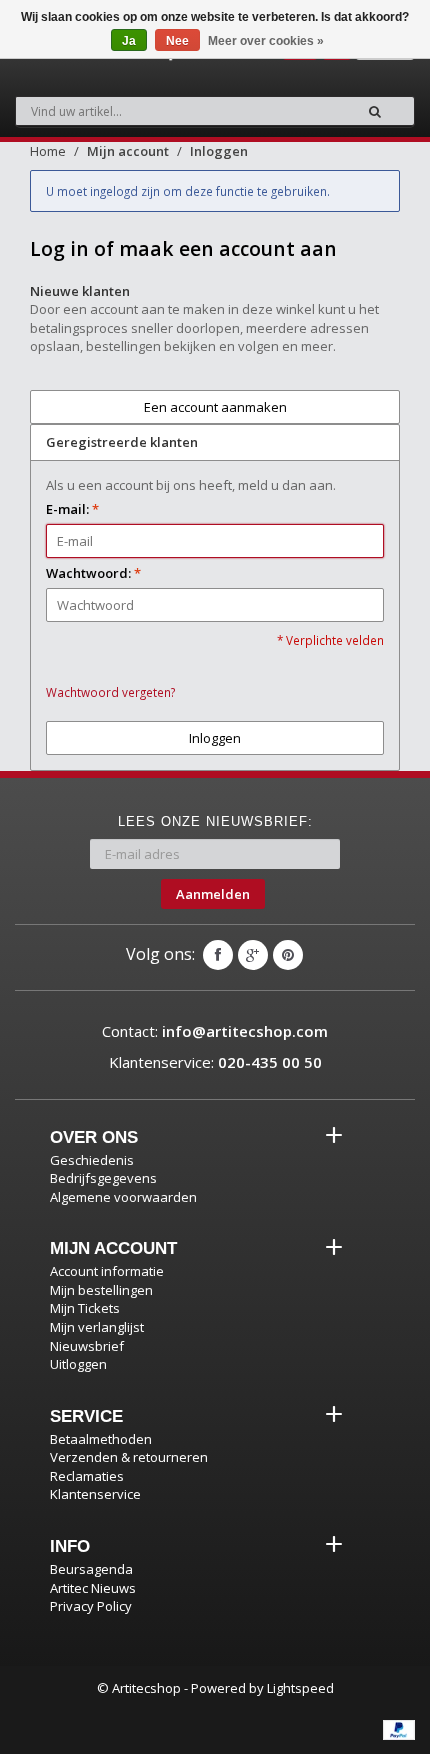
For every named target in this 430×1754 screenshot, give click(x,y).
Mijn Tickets (85, 1308)
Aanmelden (213, 894)
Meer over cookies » (266, 41)
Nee (177, 41)
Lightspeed (300, 1688)
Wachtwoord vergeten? (110, 692)
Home (48, 151)
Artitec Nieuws (93, 1588)
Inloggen (219, 151)
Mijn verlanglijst (97, 1327)
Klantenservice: (215, 1062)
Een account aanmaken (215, 407)
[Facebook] (218, 955)
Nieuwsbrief (87, 1346)
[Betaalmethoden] (399, 1730)
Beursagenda (91, 1569)
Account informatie (107, 1271)
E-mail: (72, 509)
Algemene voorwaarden (123, 1197)
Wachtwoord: (93, 573)
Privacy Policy (91, 1606)
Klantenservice (95, 1494)
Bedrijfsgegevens (103, 1178)
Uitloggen (78, 1364)
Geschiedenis (92, 1160)
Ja (129, 41)
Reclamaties (87, 1476)
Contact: (215, 1031)
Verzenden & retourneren (129, 1457)
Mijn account (128, 151)
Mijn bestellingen (101, 1290)
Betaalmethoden (101, 1439)
